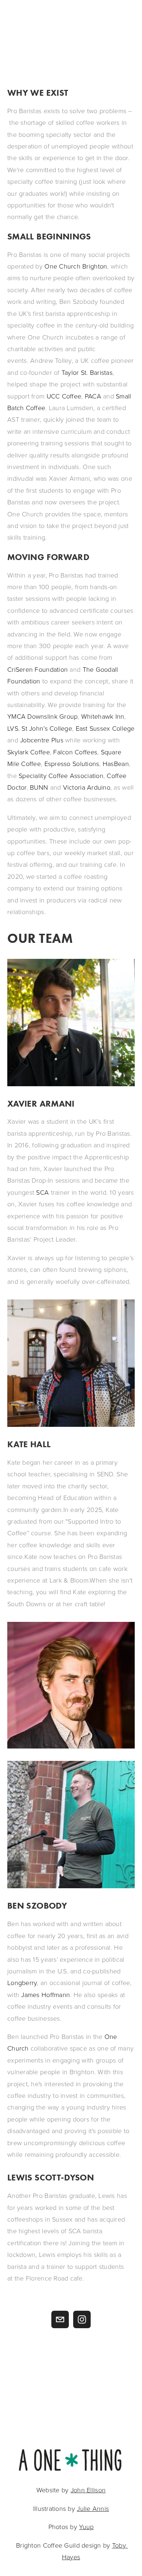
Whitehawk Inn (103, 716)
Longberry (22, 1982)
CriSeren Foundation (38, 669)
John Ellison (88, 2490)
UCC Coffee (64, 396)
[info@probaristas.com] (60, 2319)
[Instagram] (82, 2319)
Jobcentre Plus (42, 740)
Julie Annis (93, 2508)
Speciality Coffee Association (61, 775)
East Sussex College (105, 728)
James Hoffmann (46, 1994)
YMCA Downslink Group (42, 716)
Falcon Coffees (75, 752)
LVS (13, 728)
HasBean (116, 763)
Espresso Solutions (72, 763)
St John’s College (47, 728)
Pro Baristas (23, 14)
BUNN (39, 787)
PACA (93, 396)
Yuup (86, 2527)
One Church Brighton (76, 266)
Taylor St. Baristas (87, 372)
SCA (42, 1192)
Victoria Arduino (87, 787)
